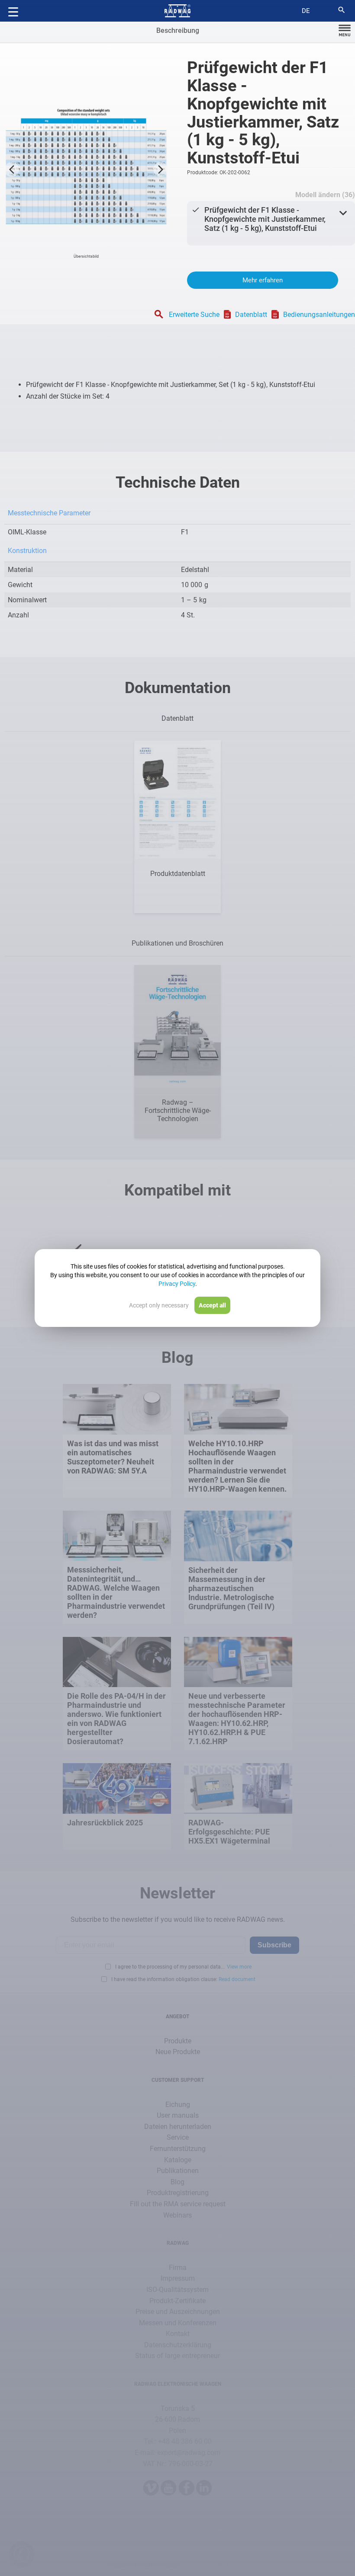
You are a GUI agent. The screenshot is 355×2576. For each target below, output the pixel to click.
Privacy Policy (177, 1284)
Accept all (212, 1305)
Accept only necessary (159, 1305)
